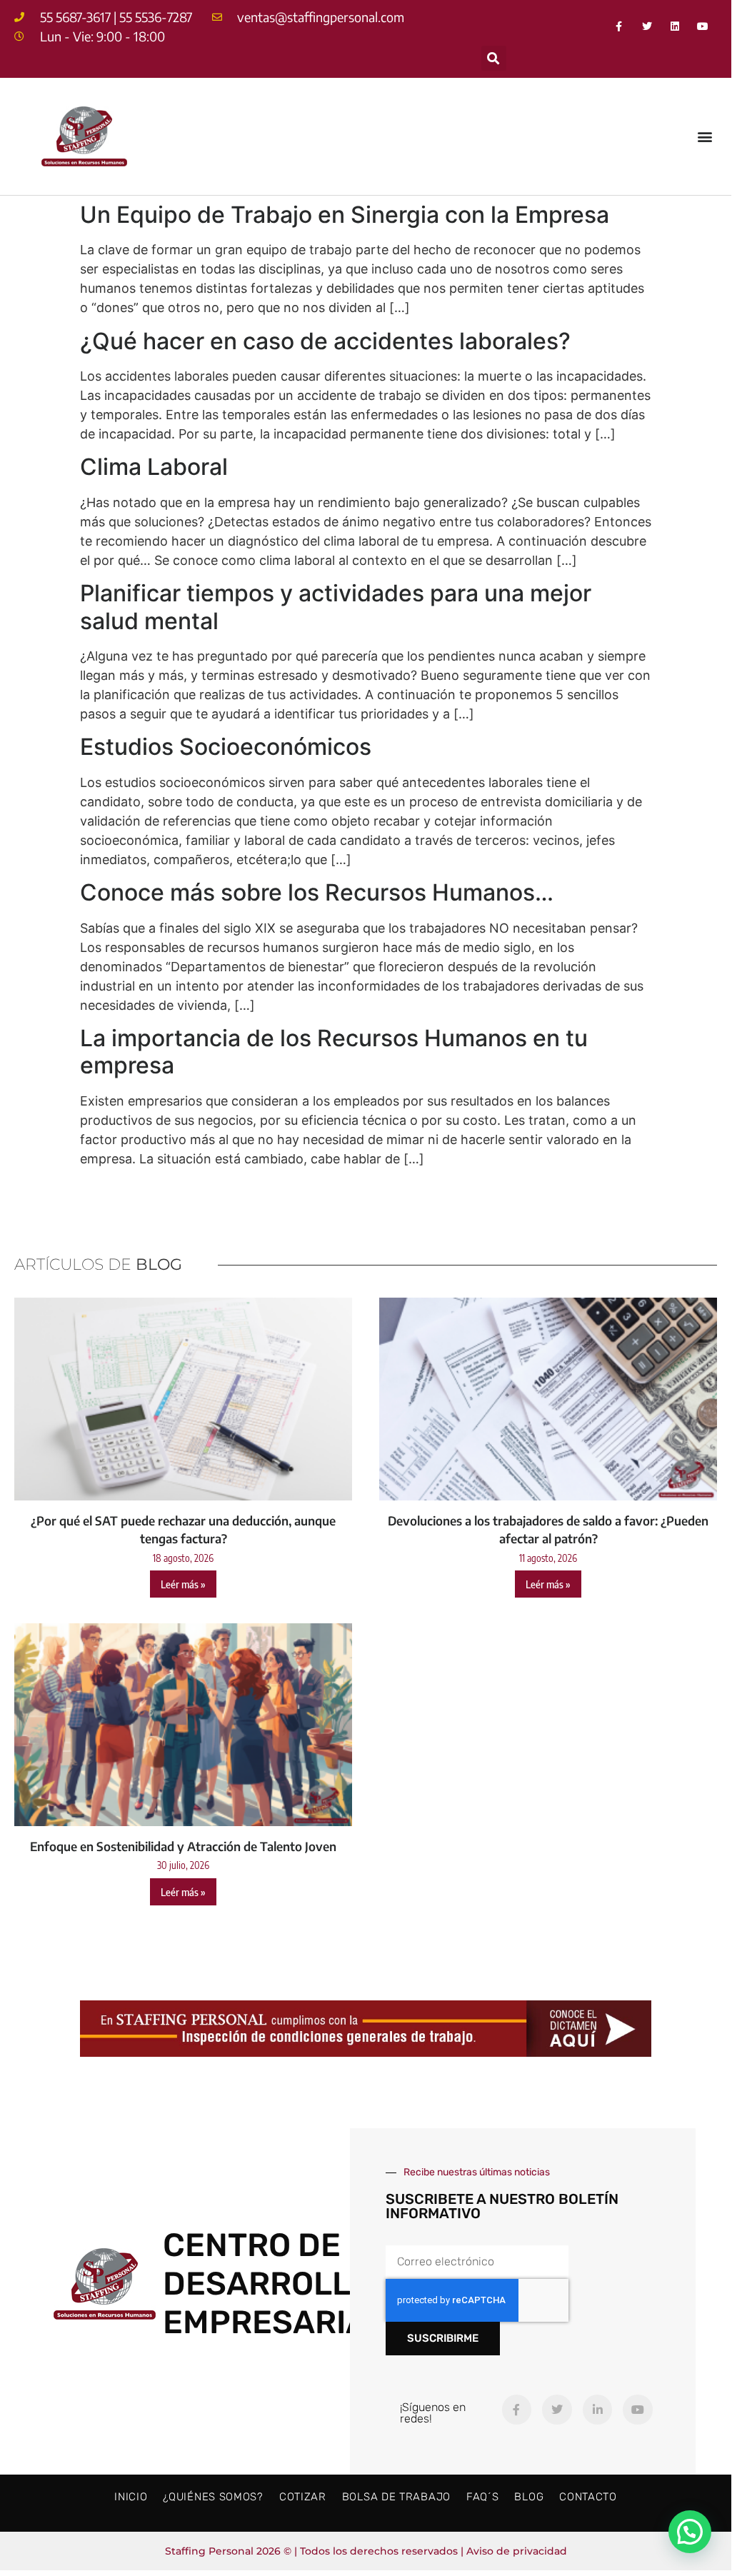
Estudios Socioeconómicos (226, 747)
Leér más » (183, 1584)
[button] (494, 58)
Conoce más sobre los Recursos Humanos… (317, 892)
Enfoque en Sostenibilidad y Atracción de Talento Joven (183, 1846)
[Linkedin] (675, 26)
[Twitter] (647, 26)
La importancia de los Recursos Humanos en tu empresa (334, 1052)
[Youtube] (703, 26)
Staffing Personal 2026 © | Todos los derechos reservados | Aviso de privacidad (366, 2551)
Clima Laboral (154, 467)
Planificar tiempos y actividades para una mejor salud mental (336, 607)
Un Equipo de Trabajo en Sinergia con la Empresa (345, 215)
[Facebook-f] (619, 26)
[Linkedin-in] (598, 2410)
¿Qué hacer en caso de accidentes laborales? (325, 341)
